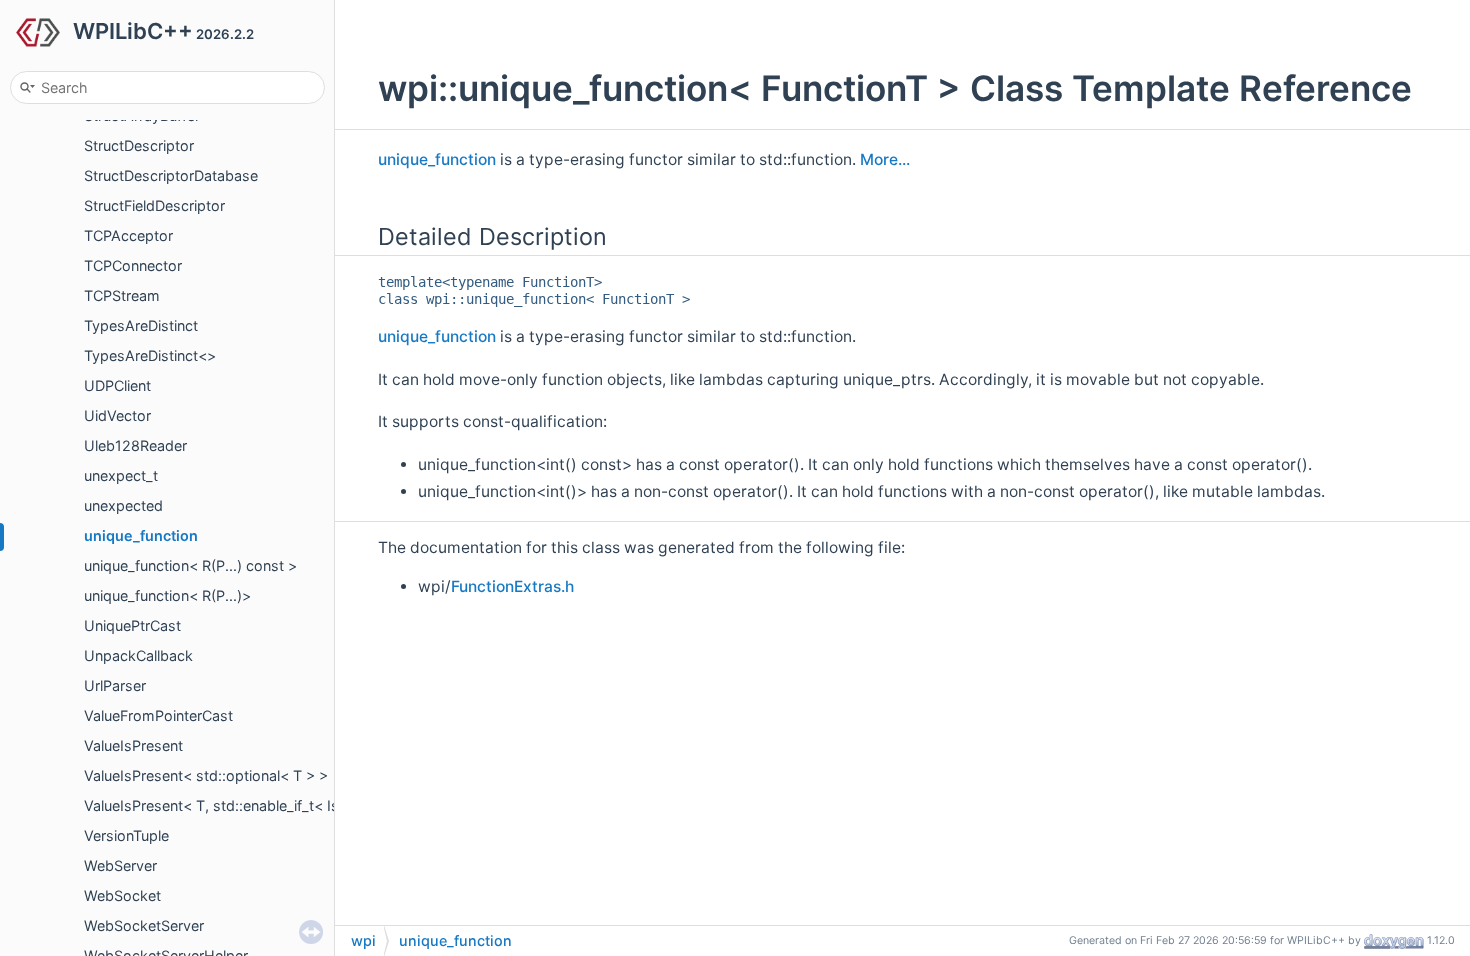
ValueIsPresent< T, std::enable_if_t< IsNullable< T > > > (268, 805)
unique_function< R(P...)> (167, 595)
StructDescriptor (139, 145)
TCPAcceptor (128, 235)
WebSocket (122, 895)
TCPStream (122, 295)
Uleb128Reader (135, 445)
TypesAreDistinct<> (150, 355)
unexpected (123, 505)
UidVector (117, 415)
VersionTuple (126, 835)
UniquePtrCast (132, 625)
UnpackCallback (138, 655)
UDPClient (117, 385)
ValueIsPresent (133, 745)
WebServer (120, 865)
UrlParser (115, 685)
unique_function (141, 535)
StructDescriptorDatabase (171, 175)
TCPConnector (133, 265)
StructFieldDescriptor (154, 205)
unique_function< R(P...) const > (190, 565)
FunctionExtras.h (512, 586)
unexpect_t (121, 475)
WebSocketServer (144, 925)
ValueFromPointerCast (158, 715)
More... (885, 159)
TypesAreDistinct (141, 325)
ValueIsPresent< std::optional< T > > (206, 775)
